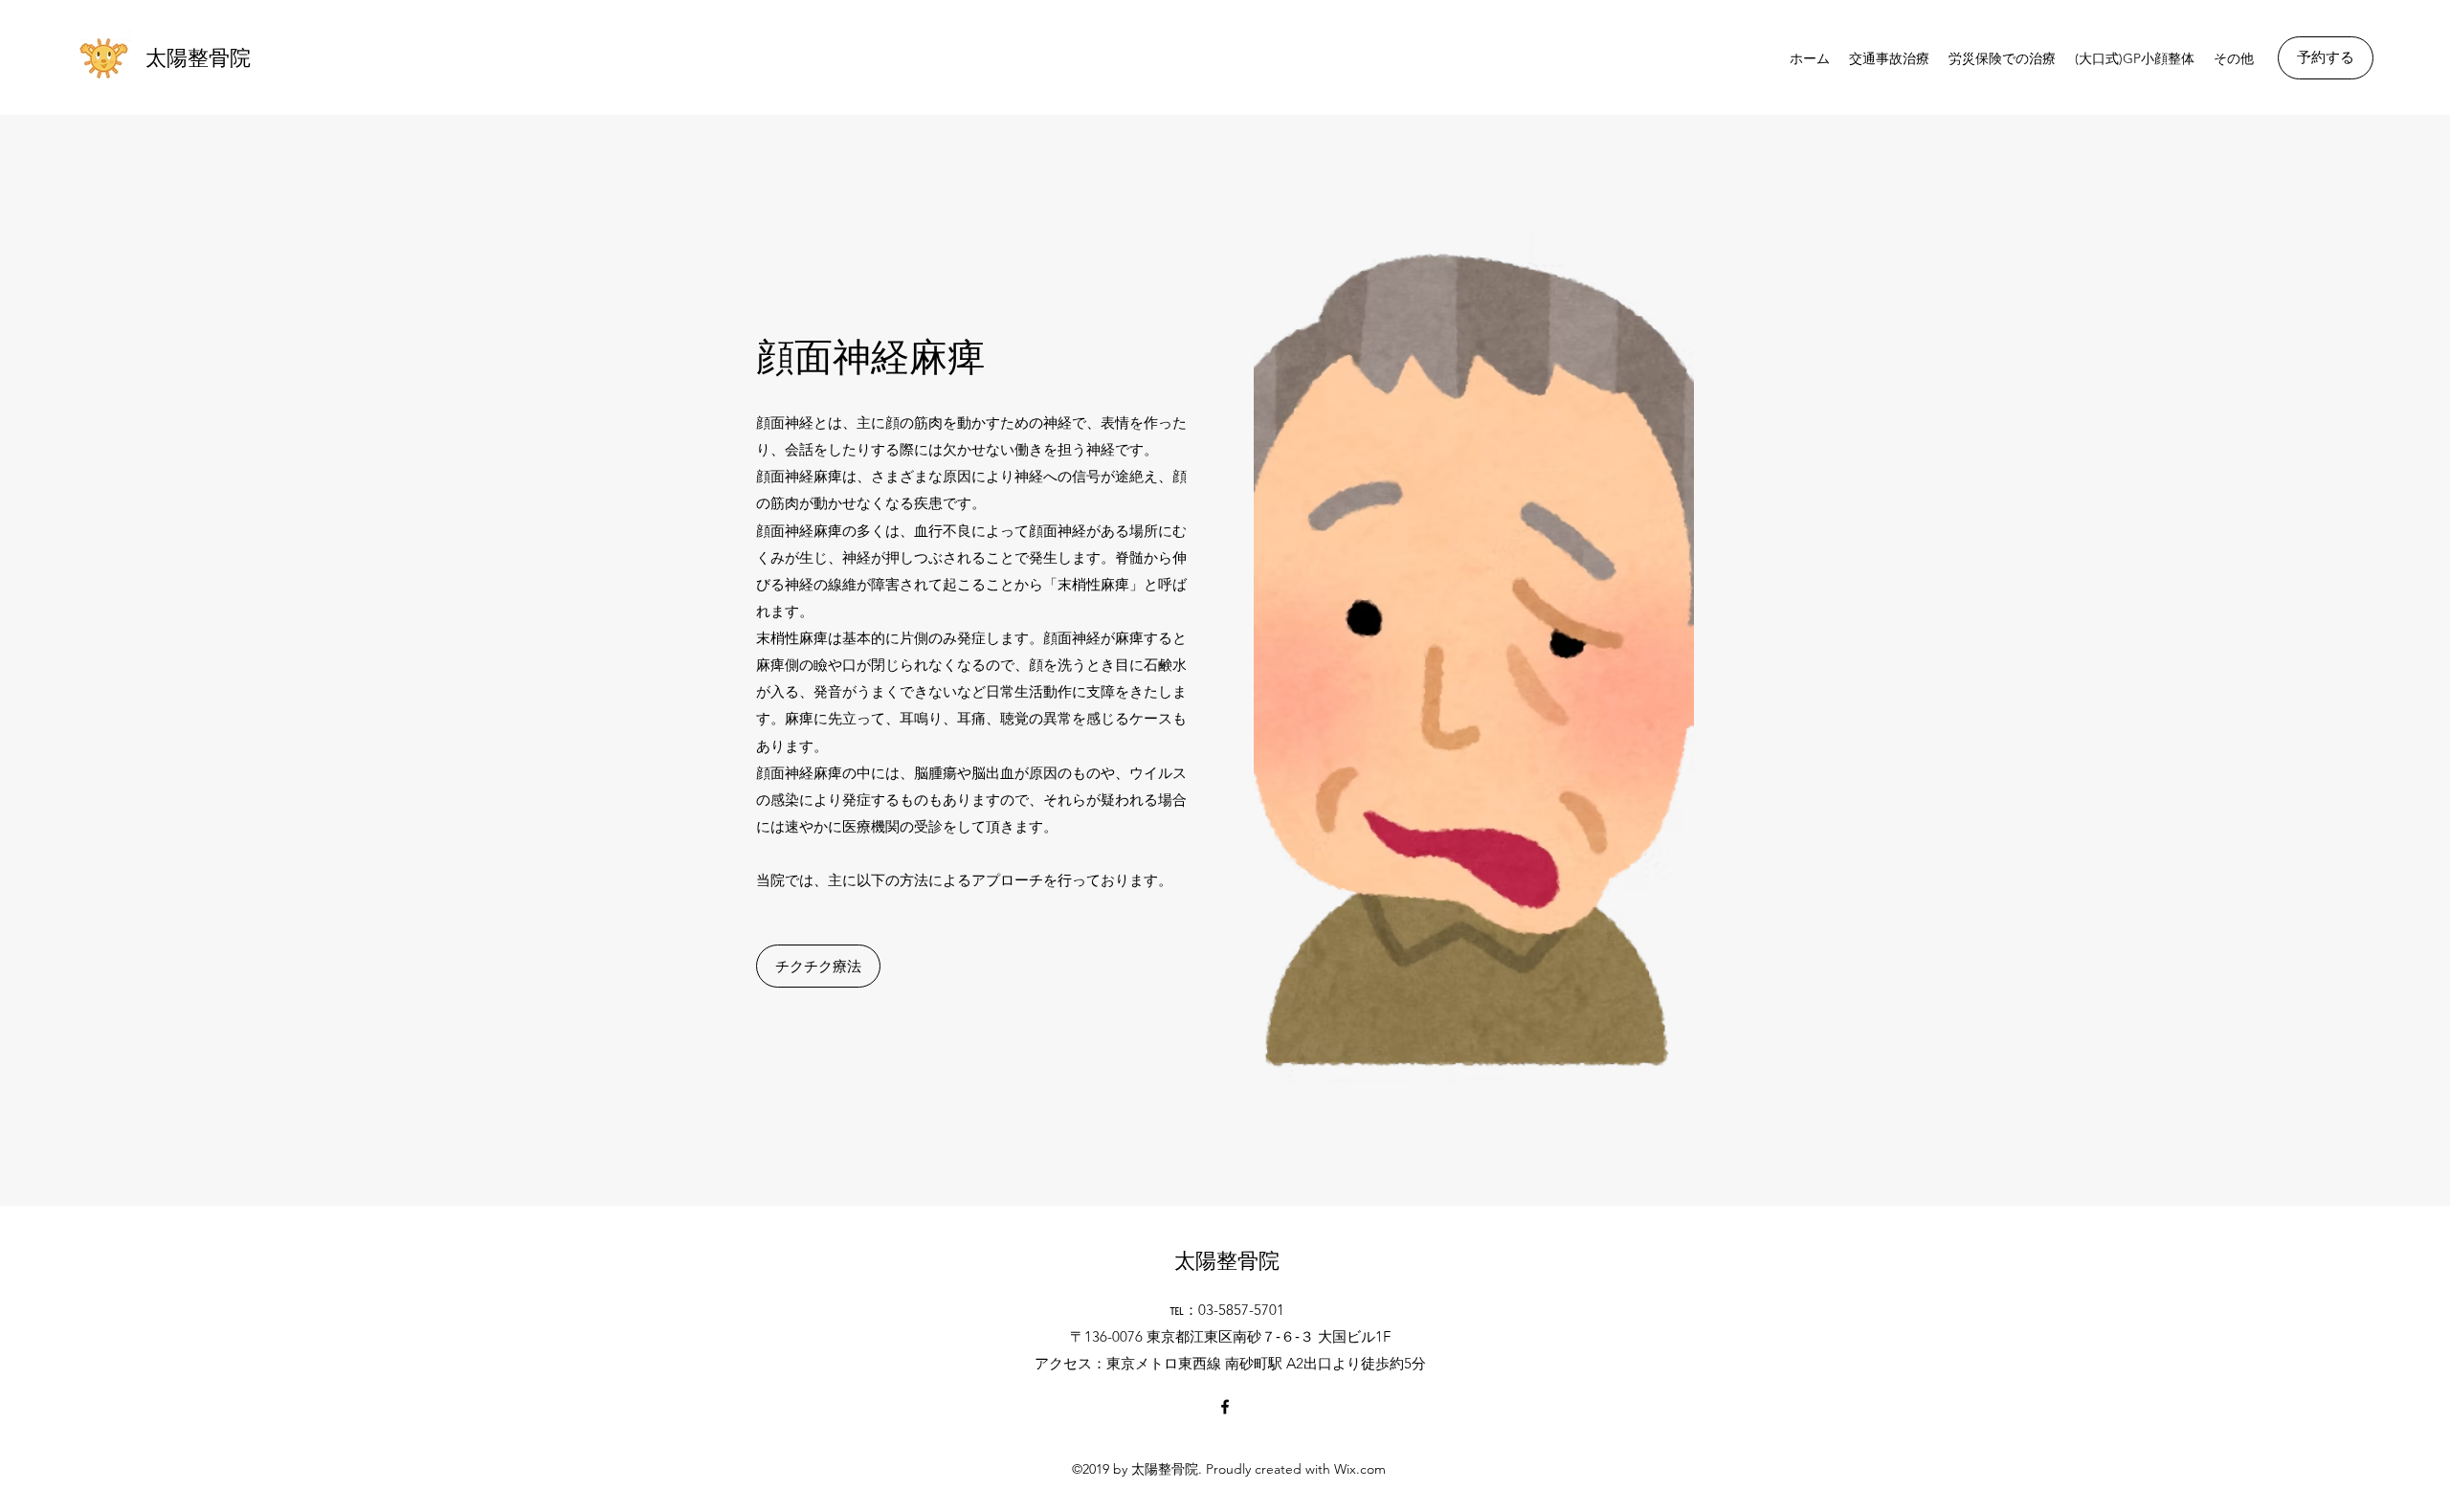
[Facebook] (1225, 1407)
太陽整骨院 (198, 58)
